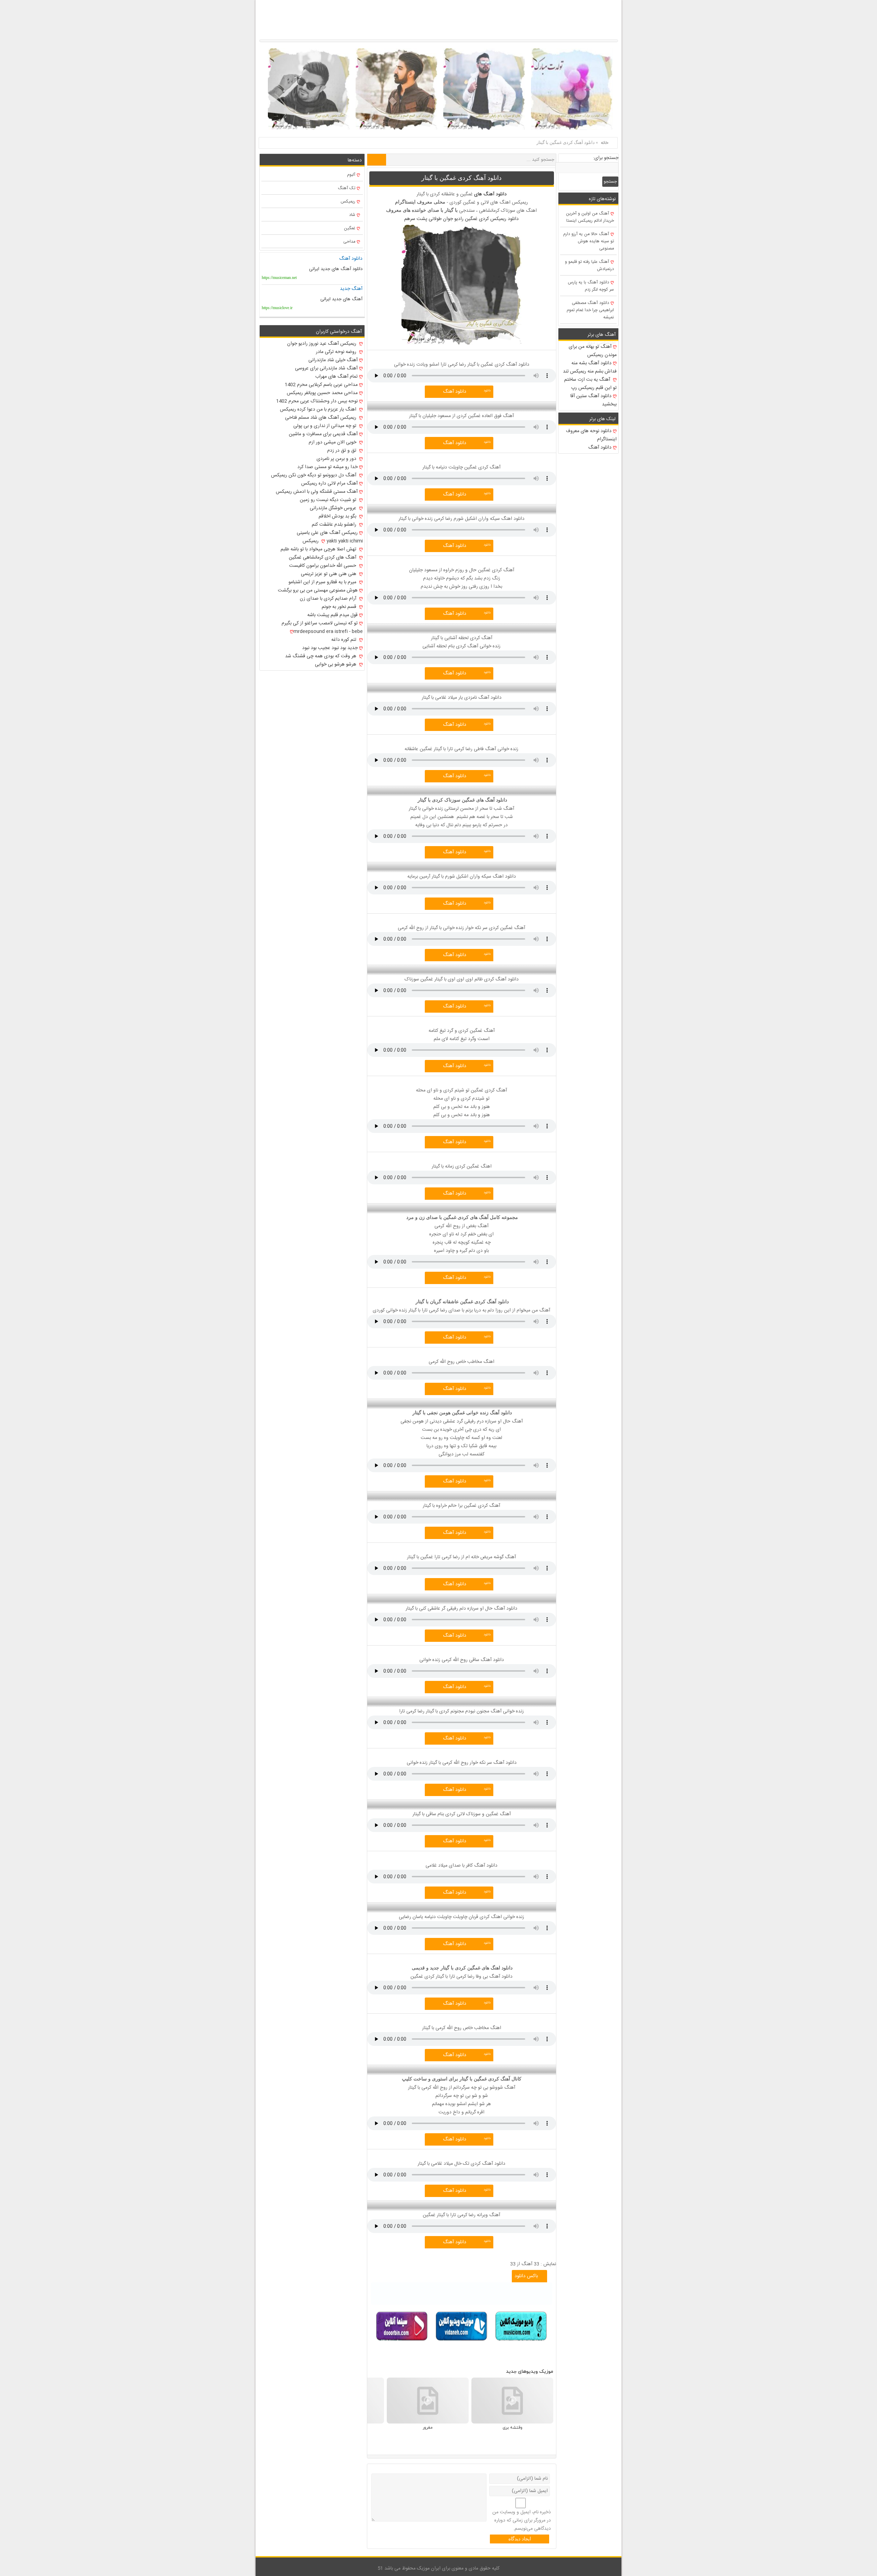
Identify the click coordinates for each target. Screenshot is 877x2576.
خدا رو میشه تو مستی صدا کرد (328, 467)
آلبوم (351, 175)
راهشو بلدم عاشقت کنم (335, 525)
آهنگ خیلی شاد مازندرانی (333, 360)
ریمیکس (348, 202)
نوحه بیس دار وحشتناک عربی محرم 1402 (317, 401)
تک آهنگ (347, 188)
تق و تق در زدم (342, 451)
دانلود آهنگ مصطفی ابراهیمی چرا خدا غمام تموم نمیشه (590, 310)
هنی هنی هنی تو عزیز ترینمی (329, 574)
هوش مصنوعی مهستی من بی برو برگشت (318, 590)
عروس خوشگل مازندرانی (334, 508)
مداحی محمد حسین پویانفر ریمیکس (322, 393)
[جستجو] (377, 160)
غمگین (350, 228)
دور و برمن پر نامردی (337, 459)
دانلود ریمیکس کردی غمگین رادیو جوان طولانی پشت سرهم (461, 219)
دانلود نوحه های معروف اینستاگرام (591, 435)
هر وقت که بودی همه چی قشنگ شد (321, 656)
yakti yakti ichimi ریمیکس (333, 541)
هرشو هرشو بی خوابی (336, 664)
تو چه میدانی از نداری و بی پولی (325, 426)
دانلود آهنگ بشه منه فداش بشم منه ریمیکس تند (590, 367)
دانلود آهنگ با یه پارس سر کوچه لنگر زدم (591, 286)
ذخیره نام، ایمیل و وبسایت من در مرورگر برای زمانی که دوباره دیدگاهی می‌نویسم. (522, 2520)
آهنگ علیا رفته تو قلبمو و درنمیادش (589, 266)
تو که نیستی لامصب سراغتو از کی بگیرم (320, 623)
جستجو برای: (606, 158)
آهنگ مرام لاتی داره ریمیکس (329, 484)
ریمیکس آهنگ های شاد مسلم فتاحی (321, 418)
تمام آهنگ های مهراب (336, 377)
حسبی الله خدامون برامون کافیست (323, 566)
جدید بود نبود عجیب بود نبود (330, 648)
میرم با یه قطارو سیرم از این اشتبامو (323, 582)
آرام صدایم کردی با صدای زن (329, 599)
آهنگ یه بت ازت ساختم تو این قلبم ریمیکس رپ (590, 384)
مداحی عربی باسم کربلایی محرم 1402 (321, 385)
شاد (352, 215)
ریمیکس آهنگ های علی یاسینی (327, 533)
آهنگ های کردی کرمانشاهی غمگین (323, 558)
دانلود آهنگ (455, 392)
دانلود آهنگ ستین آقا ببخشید (594, 400)
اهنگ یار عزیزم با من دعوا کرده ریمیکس (319, 410)
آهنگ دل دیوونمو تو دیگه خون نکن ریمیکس (314, 475)
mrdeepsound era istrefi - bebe (328, 632)
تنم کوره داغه (344, 640)
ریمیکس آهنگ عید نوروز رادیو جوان (322, 344)
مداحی (349, 242)
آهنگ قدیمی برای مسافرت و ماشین (323, 434)
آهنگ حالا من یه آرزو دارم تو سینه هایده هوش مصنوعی (589, 241)
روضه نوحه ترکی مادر (337, 352)
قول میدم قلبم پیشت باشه (332, 615)
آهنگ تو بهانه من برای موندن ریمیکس (593, 351)
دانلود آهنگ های (490, 194)
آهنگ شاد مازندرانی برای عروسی (326, 368)
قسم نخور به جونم (340, 607)
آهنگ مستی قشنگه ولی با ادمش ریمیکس (317, 492)
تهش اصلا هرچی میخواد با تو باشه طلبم (319, 549)
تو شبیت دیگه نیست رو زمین (329, 500)
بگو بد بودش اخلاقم (338, 516)
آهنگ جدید (351, 289)
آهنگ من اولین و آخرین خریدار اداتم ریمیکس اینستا (590, 217)
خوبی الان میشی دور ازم (333, 442)
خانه (605, 143)
